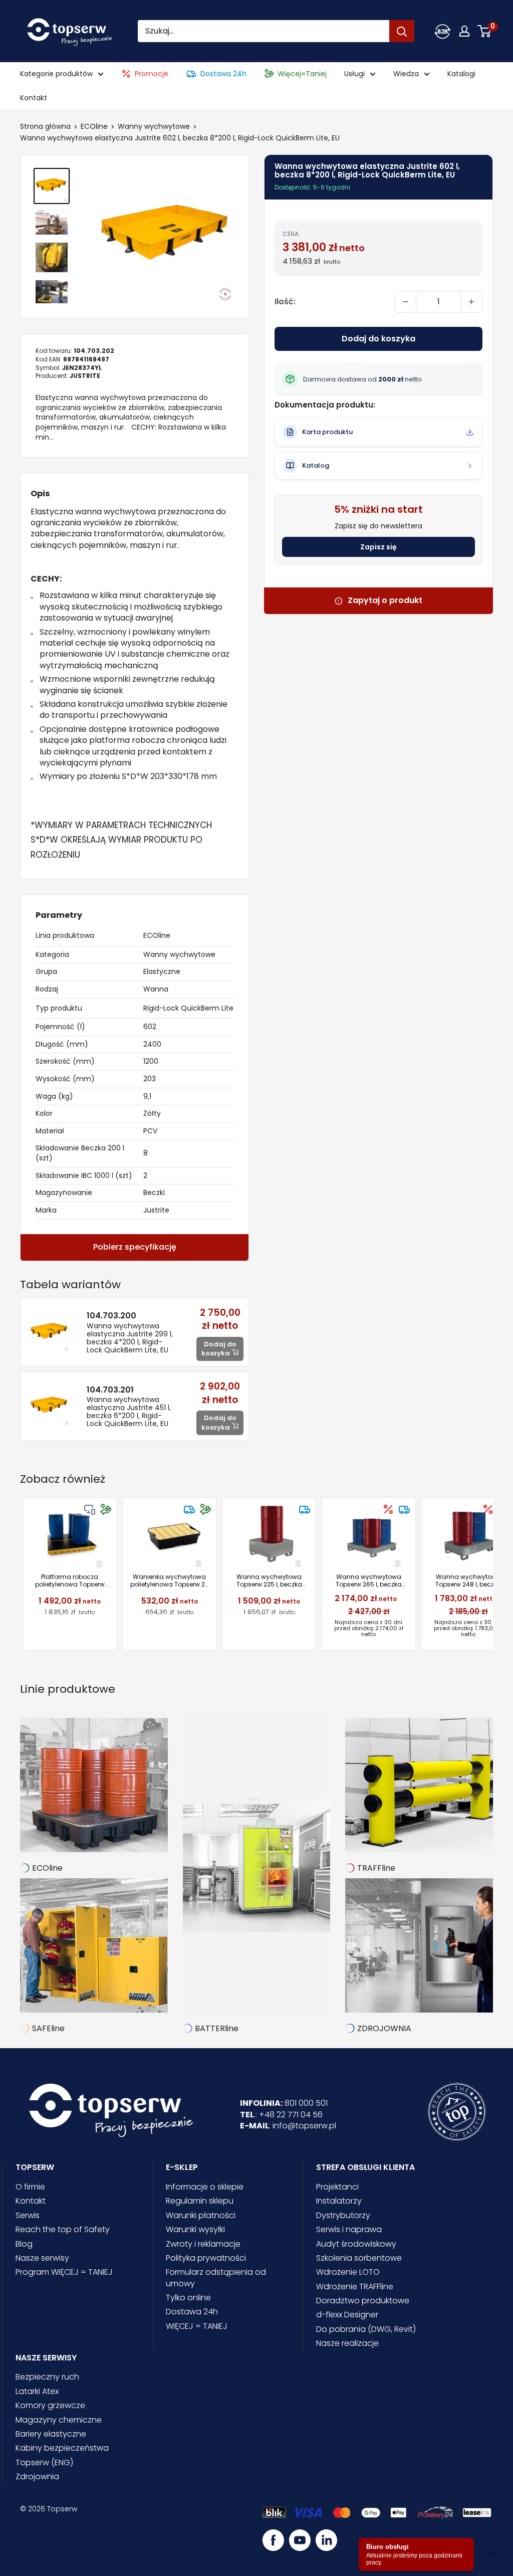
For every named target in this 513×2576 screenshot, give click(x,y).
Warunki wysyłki (195, 2229)
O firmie (30, 2187)
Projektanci (337, 2187)
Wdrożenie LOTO (348, 2272)
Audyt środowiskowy (356, 2244)
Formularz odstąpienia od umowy (216, 2277)
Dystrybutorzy (343, 2215)
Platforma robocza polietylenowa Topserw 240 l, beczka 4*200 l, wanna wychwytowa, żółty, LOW (70, 1581)
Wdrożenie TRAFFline (355, 2287)
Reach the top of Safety (63, 2229)
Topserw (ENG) (44, 2462)
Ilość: (285, 302)
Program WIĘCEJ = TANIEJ (64, 2272)
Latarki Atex (37, 2391)
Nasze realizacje (347, 2343)
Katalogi (461, 74)
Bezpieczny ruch (47, 2377)
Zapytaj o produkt (385, 601)
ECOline (94, 126)
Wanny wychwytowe (154, 126)
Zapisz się (378, 547)
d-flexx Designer (347, 2315)
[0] (485, 31)
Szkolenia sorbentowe (359, 2258)
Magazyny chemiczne (59, 2420)
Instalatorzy (339, 2201)
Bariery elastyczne (51, 2434)
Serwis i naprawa (349, 2229)
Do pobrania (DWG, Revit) (366, 2329)
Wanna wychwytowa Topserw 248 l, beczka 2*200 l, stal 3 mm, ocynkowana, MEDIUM (468, 1581)
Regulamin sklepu (200, 2201)
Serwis (28, 2215)
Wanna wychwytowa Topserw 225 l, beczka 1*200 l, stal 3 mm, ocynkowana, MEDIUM (269, 1581)
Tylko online (188, 2298)
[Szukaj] (402, 31)
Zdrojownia (37, 2476)
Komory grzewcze (50, 2405)
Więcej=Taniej (302, 74)
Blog (24, 2244)
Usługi (354, 74)
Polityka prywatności (206, 2258)
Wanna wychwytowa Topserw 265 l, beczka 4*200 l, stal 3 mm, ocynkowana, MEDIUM (369, 1581)
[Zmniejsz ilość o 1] (405, 302)
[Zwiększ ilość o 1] (471, 302)
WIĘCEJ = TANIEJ (197, 2326)
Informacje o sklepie (205, 2187)
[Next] (493, 1574)
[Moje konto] (442, 31)
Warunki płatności (201, 2215)
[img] (90, 1509)
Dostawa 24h (223, 74)
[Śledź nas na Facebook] (273, 2540)
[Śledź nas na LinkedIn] (326, 2540)
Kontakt (34, 98)
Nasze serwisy (42, 2258)
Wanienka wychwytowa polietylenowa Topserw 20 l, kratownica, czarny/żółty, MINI (170, 1581)
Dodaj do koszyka (378, 339)
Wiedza (406, 74)
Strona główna (45, 126)
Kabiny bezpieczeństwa (62, 2448)
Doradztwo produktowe (363, 2301)
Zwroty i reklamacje (203, 2244)
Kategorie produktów (56, 74)
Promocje (152, 74)
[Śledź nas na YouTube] (300, 2540)
